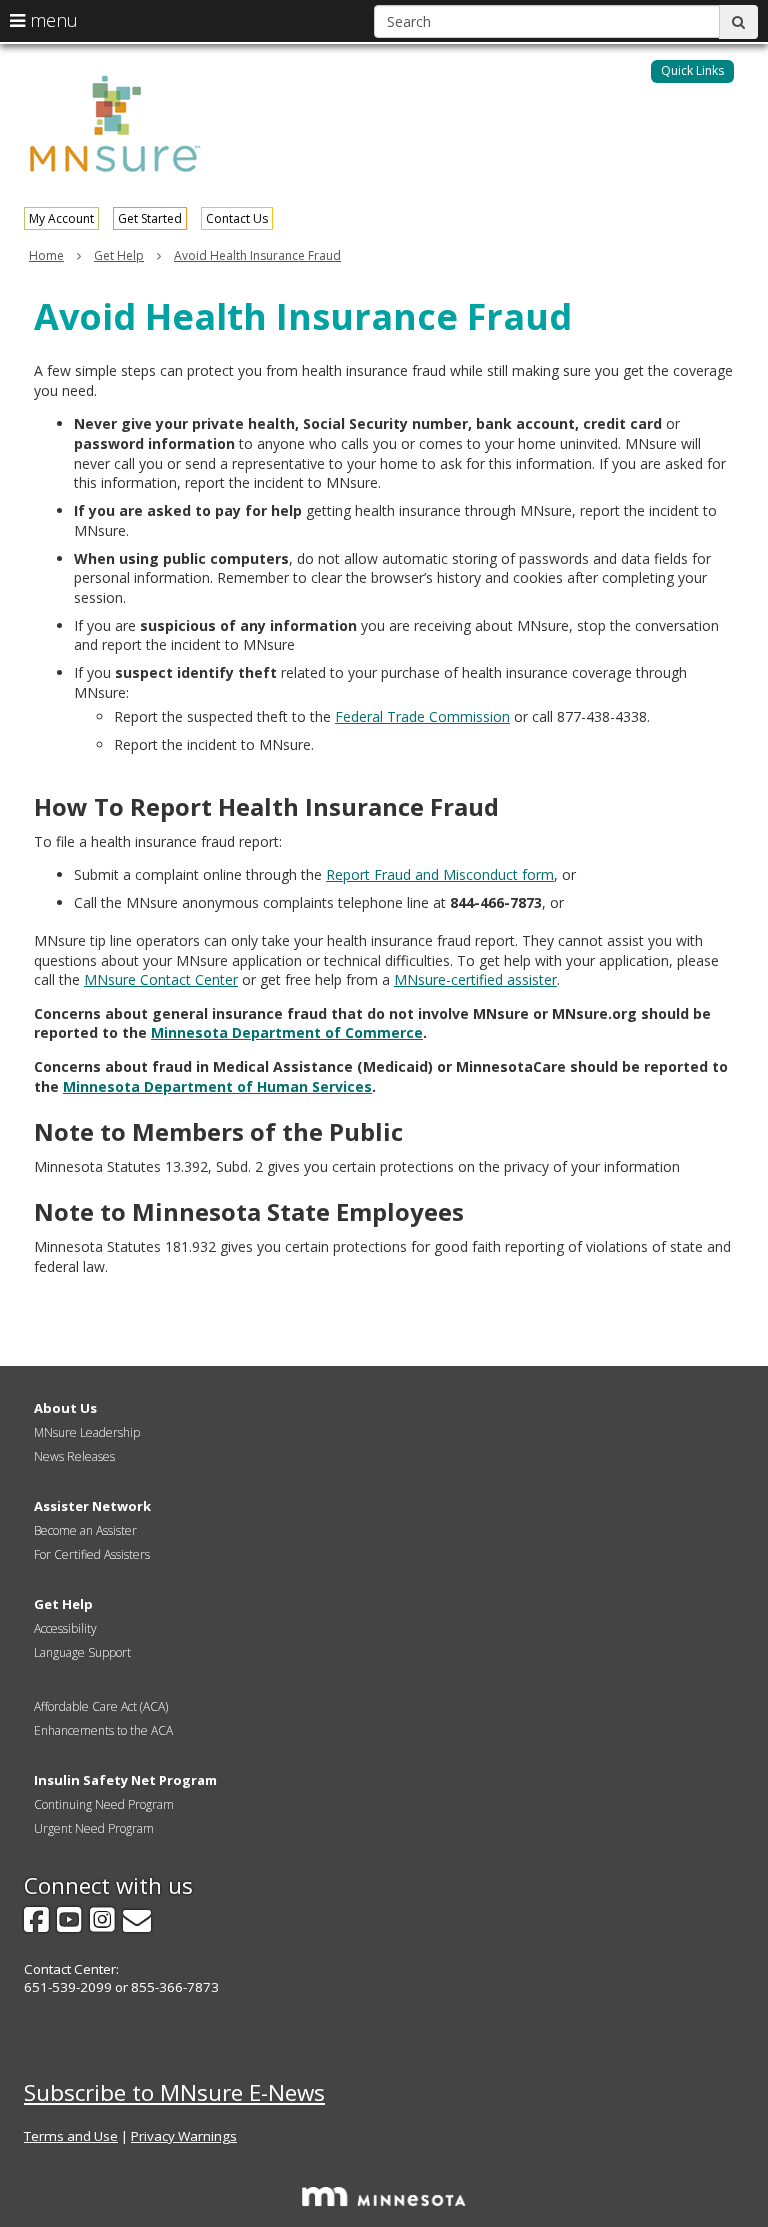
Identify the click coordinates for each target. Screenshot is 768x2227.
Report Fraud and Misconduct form (440, 874)
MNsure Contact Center (161, 979)
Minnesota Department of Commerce (287, 1032)
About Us (65, 1408)
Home (46, 255)
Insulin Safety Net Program (125, 1780)
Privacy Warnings (184, 2136)
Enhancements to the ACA (103, 1730)
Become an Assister (85, 1530)
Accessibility (65, 1628)
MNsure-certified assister (475, 979)
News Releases (74, 1456)
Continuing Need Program (104, 1804)
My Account (61, 218)
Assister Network (92, 1506)
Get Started (150, 218)
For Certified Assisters (92, 1554)
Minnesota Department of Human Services (217, 1086)
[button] (692, 71)
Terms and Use (71, 2136)
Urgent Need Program (94, 1828)
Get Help (119, 255)
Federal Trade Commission (422, 716)
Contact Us (237, 218)
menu (51, 20)
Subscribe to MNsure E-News (174, 2092)
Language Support (82, 1652)
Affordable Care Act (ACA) (101, 1706)
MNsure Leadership (87, 1432)
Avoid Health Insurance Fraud (257, 255)
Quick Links (692, 70)
